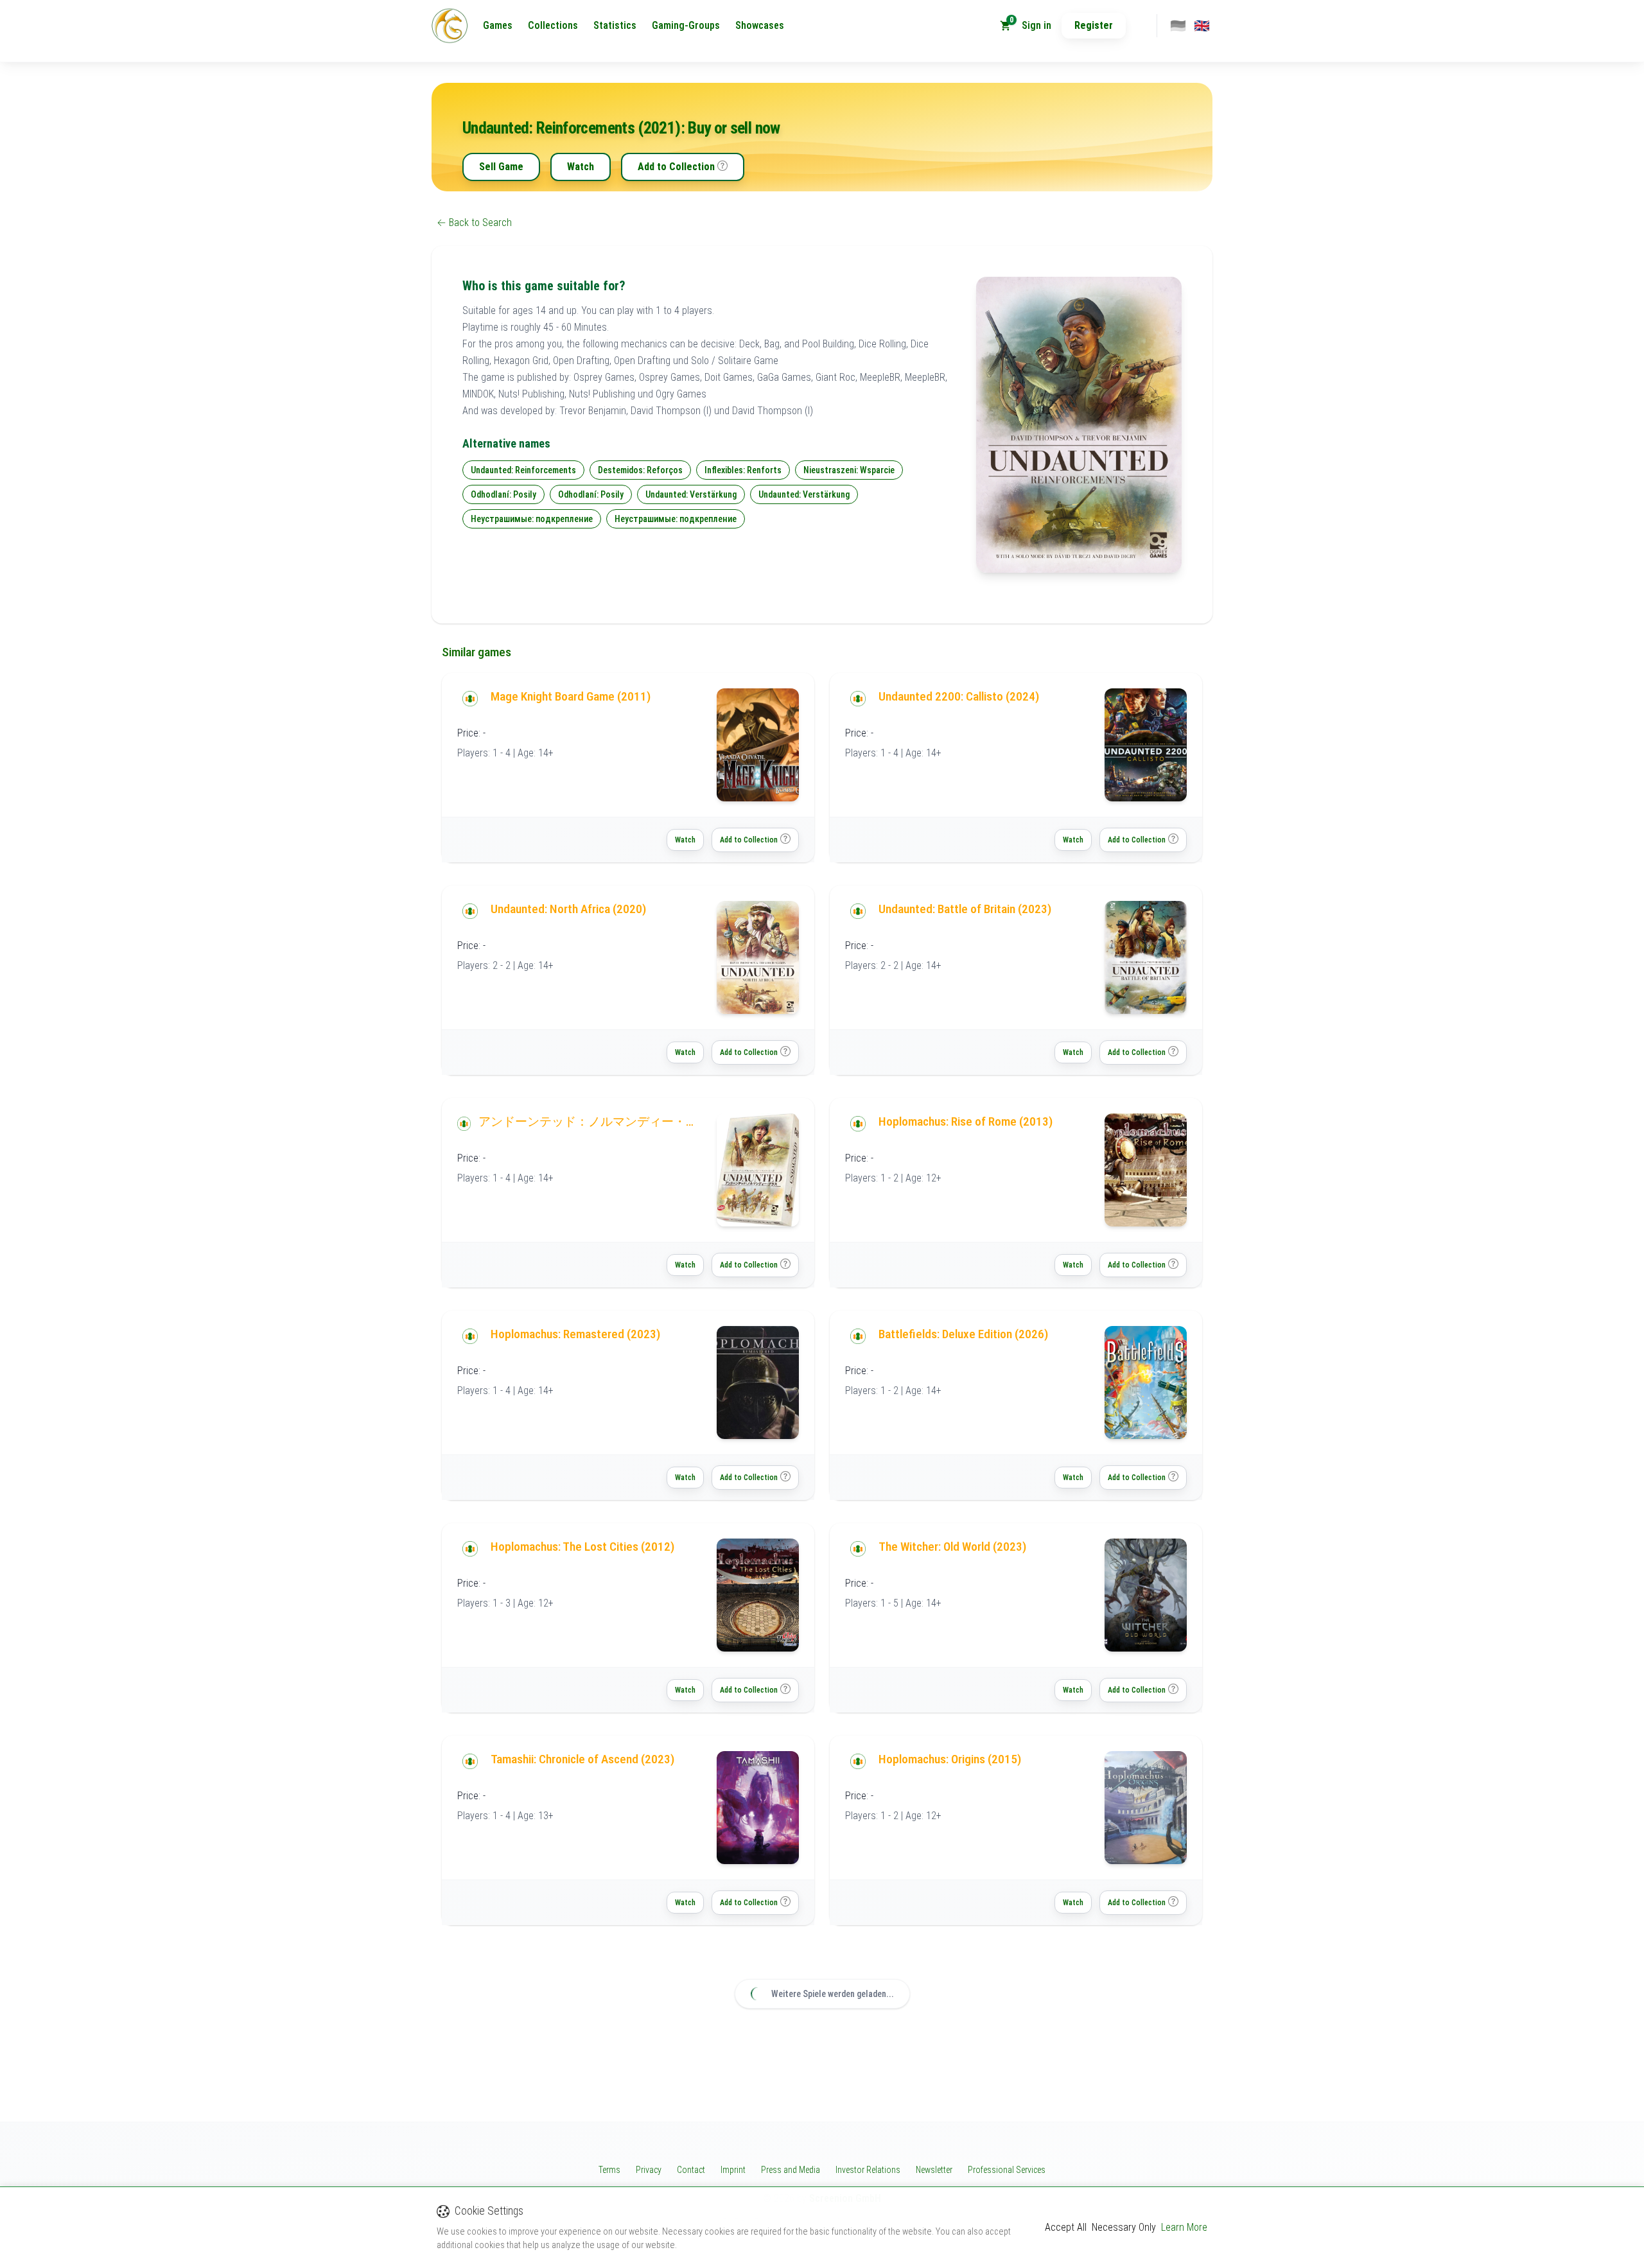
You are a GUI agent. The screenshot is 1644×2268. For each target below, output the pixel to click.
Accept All (1066, 2227)
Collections (553, 25)
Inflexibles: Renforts (743, 470)
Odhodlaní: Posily (503, 494)
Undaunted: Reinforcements (523, 470)
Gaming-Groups (686, 25)
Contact (691, 2170)
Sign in (1036, 25)
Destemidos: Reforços (640, 470)
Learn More (1184, 2227)
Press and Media (791, 2170)
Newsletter (934, 2170)
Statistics (615, 25)
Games (498, 25)
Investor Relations (868, 2170)
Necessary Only (1124, 2227)
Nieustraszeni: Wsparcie (849, 470)
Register (1094, 25)
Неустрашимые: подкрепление (532, 519)
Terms (609, 2170)
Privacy (649, 2170)
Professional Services (1007, 2170)
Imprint (733, 2170)
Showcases (760, 25)
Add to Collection (676, 167)
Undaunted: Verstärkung (691, 494)
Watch (581, 167)
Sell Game (501, 167)
